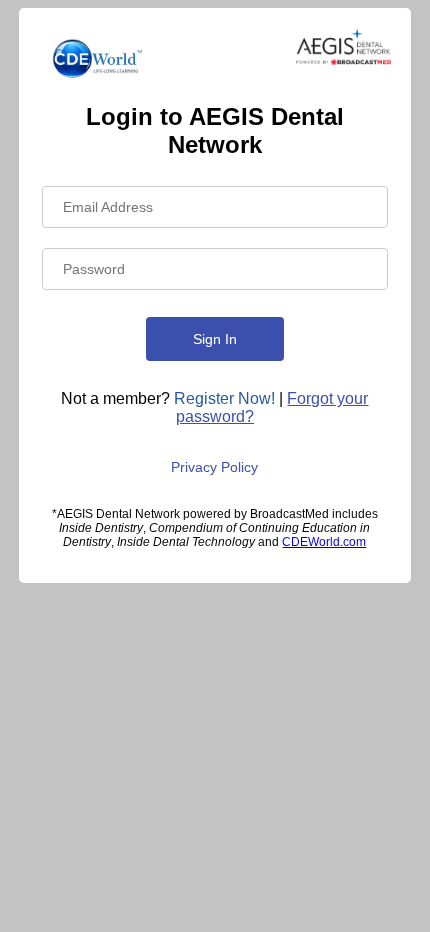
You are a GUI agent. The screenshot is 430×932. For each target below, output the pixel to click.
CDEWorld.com (324, 542)
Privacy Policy (214, 467)
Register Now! (224, 398)
